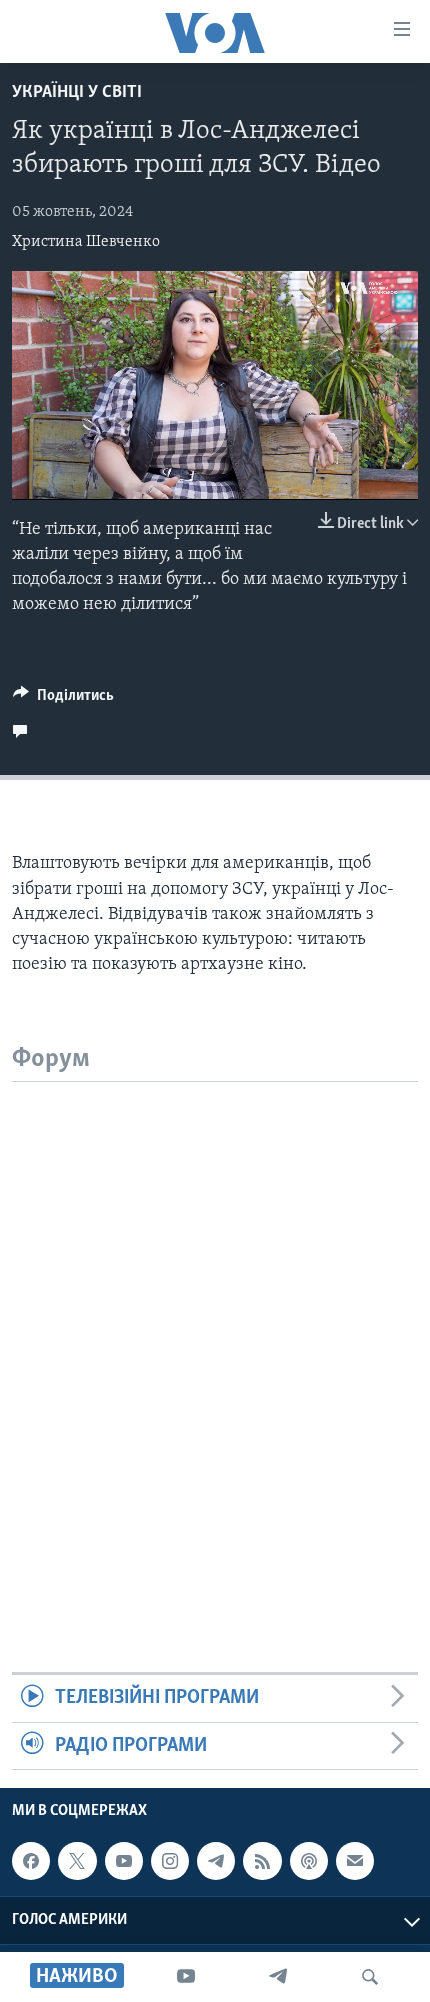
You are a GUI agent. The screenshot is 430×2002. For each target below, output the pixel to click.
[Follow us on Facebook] (31, 1861)
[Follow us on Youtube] (124, 1861)
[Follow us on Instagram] (170, 1861)
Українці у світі (77, 93)
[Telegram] (278, 1977)
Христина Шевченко (86, 242)
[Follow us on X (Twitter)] (77, 1861)
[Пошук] (370, 1977)
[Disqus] (215, 1332)
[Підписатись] (355, 1861)
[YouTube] (186, 1977)
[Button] (63, 700)
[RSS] (262, 1861)
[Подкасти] (309, 1861)
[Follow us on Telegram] (216, 1861)
